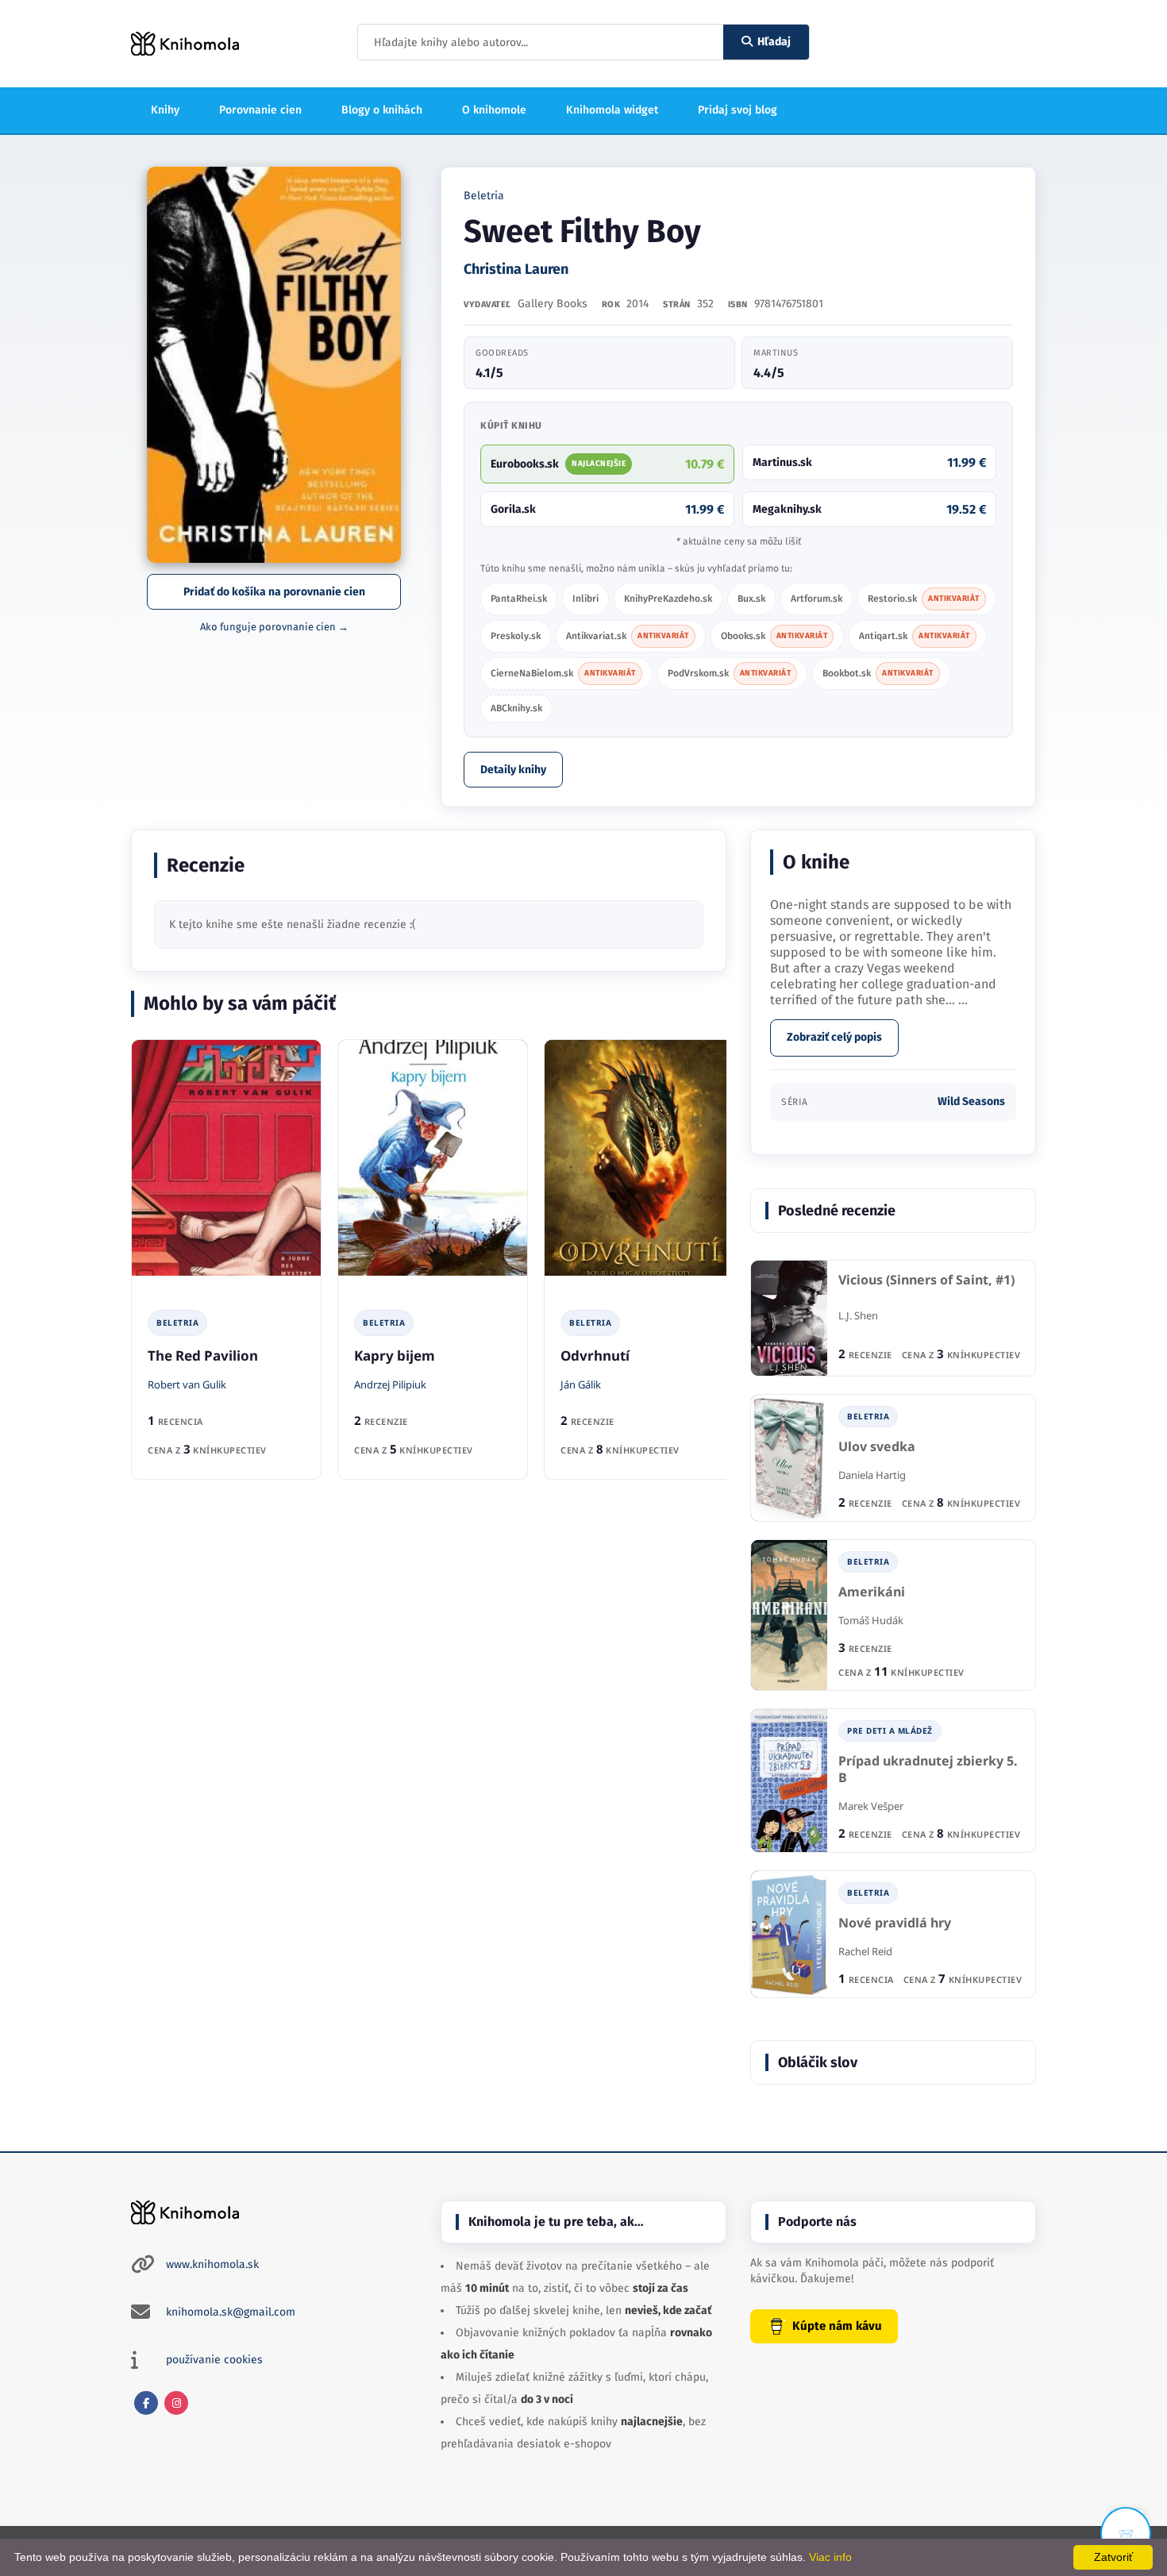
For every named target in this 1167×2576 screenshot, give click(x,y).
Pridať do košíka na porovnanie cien (274, 592)
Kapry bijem (395, 1355)
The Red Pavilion (203, 1355)
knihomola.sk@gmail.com (231, 2312)
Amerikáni (872, 1592)
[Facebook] (146, 2403)
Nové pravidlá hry (895, 1923)
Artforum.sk (817, 599)
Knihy (165, 110)
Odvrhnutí (595, 1355)
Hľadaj (774, 42)
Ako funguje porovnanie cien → (274, 627)
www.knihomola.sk (212, 2264)
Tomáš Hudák (871, 1620)
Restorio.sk (924, 599)
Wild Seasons (971, 1101)
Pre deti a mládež (890, 1731)
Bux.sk (751, 599)
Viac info (830, 2557)
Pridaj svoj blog (738, 110)
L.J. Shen (858, 1315)
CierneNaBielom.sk (563, 673)
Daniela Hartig (872, 1475)
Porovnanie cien (260, 110)
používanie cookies (214, 2360)
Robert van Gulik (187, 1384)
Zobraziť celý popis (834, 1037)
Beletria (484, 196)
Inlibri (585, 599)
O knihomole (494, 110)
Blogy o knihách (382, 110)
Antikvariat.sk (628, 636)
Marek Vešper (871, 1806)
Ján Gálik (581, 1384)
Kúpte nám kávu (837, 2326)
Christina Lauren (516, 269)
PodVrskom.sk (730, 673)
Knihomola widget (612, 110)
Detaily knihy (513, 770)
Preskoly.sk (516, 636)
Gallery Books (553, 304)
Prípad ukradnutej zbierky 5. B (928, 1770)
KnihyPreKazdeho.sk (668, 599)
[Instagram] (176, 2403)
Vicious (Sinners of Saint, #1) (926, 1280)
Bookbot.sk (878, 673)
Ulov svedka (877, 1447)
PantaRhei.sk (519, 599)
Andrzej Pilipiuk (390, 1384)
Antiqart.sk (915, 636)
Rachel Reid (865, 1951)
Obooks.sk (774, 636)
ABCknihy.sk (516, 708)
